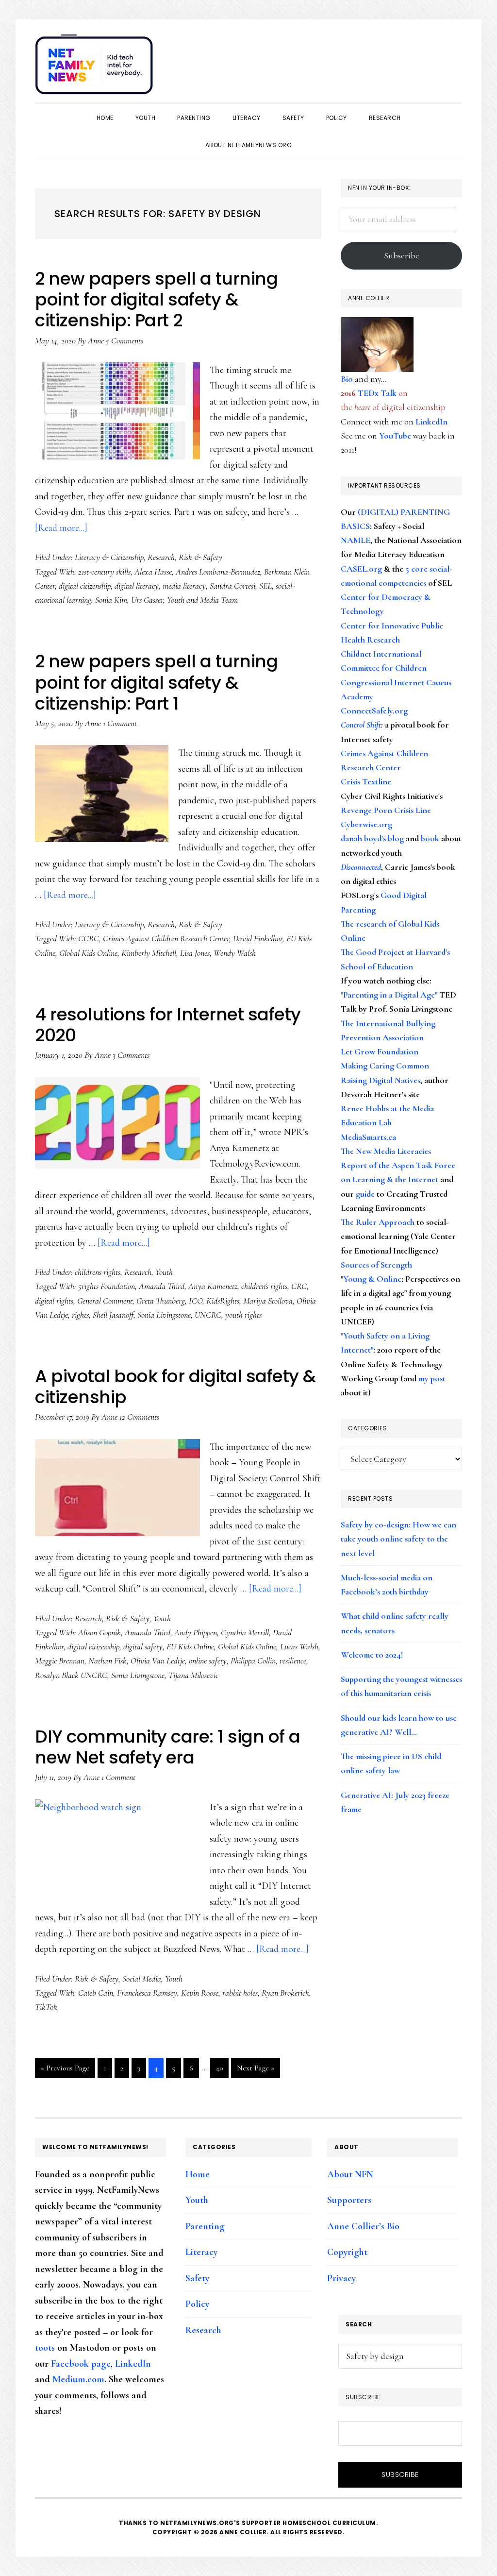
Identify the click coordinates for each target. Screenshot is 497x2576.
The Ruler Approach (378, 1222)
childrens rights (98, 1272)
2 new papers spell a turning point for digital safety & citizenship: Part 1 (156, 682)
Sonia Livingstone (164, 1315)
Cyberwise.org (366, 824)
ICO (196, 1301)
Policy (197, 2304)
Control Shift (361, 725)
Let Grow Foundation (380, 1051)
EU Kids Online (190, 1646)
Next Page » (255, 2070)
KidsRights (223, 1301)
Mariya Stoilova (268, 1301)
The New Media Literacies (386, 1151)
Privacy (341, 2278)
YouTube (395, 436)
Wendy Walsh (235, 953)
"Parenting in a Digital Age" (389, 995)
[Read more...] (61, 528)
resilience (293, 1661)
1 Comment (120, 723)
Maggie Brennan (60, 1661)
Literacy (201, 2252)
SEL (265, 586)
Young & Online (372, 1279)
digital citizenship (85, 586)
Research (161, 557)
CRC (299, 1286)
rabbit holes (240, 1993)
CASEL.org (361, 569)
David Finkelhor (258, 938)
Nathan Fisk (108, 1661)
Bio (347, 379)
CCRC (89, 938)
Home (198, 2174)
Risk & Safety (200, 557)
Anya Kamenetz (213, 1286)
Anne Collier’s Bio (363, 2226)
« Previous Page (65, 2070)
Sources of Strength (376, 1265)
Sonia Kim (111, 600)
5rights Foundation (107, 1286)
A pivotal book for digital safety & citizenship (175, 1387)
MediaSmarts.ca (368, 1137)
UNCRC (208, 1315)
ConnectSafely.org (374, 711)
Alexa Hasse (153, 572)
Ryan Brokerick (285, 1993)
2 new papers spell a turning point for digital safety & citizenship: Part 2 (156, 299)
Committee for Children (384, 668)
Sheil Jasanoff (113, 1315)
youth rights (243, 1315)
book (430, 838)
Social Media (142, 1979)
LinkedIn (431, 422)
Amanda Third (162, 1286)
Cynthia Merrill (245, 1632)
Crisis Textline (366, 781)
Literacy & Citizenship (109, 557)
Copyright (347, 2252)
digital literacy (137, 586)
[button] (452, 59)
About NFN (350, 2174)
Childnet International (381, 654)
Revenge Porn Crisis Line (386, 810)
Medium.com (78, 2379)
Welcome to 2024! (372, 1655)
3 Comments (131, 1055)
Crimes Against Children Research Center (166, 938)
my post (432, 1378)
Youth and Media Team (202, 600)
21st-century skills (104, 572)
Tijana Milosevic (193, 1675)
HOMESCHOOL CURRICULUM (329, 2523)
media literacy (184, 586)
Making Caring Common (385, 1066)
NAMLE (356, 540)
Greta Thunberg (161, 1301)
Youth (164, 1272)
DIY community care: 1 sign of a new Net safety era (168, 1747)
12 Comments (139, 1417)
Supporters (349, 2200)
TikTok (46, 2007)
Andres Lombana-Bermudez (218, 572)
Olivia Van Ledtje (158, 1661)
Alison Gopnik (99, 1632)
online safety (208, 1661)
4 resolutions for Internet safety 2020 (168, 1025)
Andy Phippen (196, 1632)
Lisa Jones (195, 953)
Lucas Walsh (299, 1646)
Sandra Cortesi (232, 586)
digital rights (54, 1301)
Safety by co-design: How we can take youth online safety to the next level (398, 1539)
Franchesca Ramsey (147, 1993)
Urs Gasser (147, 600)
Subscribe (402, 255)
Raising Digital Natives (381, 1080)
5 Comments (124, 340)
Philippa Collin (253, 1661)
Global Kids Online (88, 953)
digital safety (143, 1646)
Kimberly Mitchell (149, 953)
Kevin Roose (200, 1993)
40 (222, 2070)
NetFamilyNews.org (96, 68)
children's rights (264, 1286)
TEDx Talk (377, 393)
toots (45, 2348)
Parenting (205, 2226)
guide (365, 1194)
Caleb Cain (96, 1993)
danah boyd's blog (372, 838)
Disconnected (361, 867)
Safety (197, 2278)
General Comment (105, 1301)
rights (80, 1315)
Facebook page (81, 2364)
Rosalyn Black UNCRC (71, 1675)
